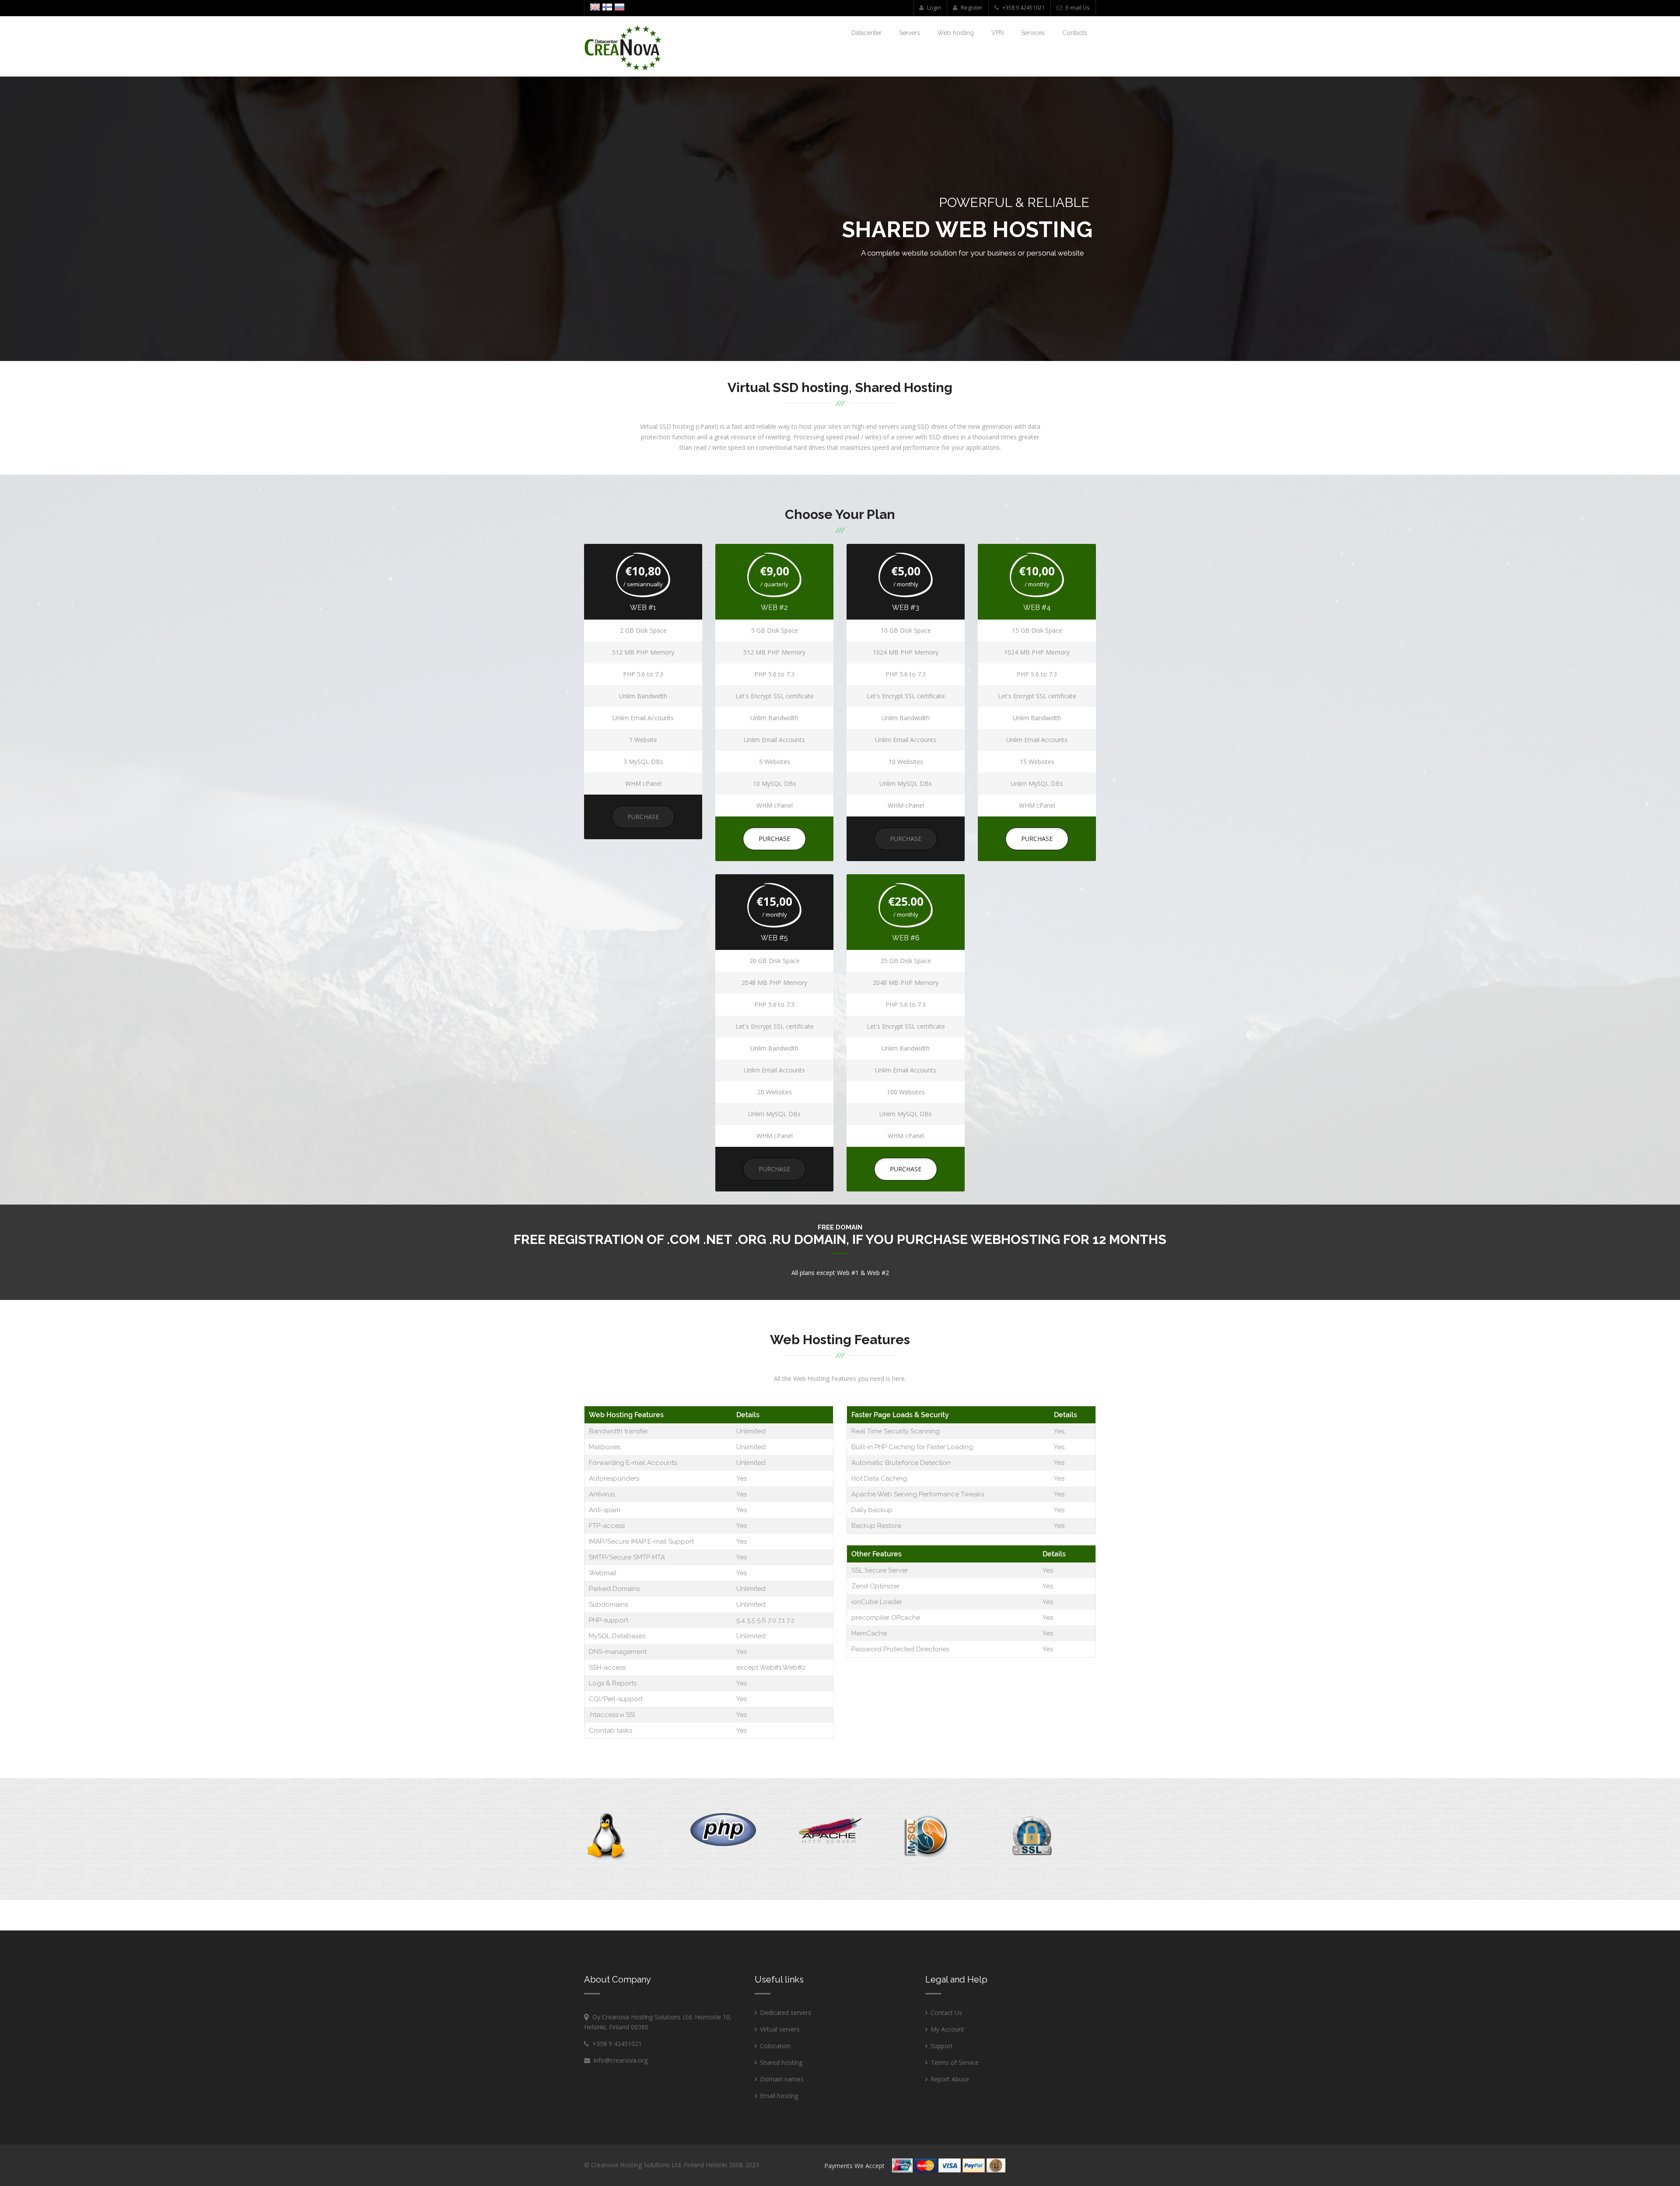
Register (971, 7)
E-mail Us (1077, 7)
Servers (910, 33)
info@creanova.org (619, 2060)
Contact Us (946, 2013)
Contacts (1075, 33)
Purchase (643, 817)
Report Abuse (950, 2079)
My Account (947, 2029)
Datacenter (866, 33)
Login (933, 7)
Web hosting (956, 33)
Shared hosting (781, 2062)
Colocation (775, 2046)
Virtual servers (780, 2029)
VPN (997, 33)
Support (942, 2046)
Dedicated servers (786, 2013)
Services (1033, 33)
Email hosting (779, 2096)
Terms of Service (955, 2062)
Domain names (782, 2079)
